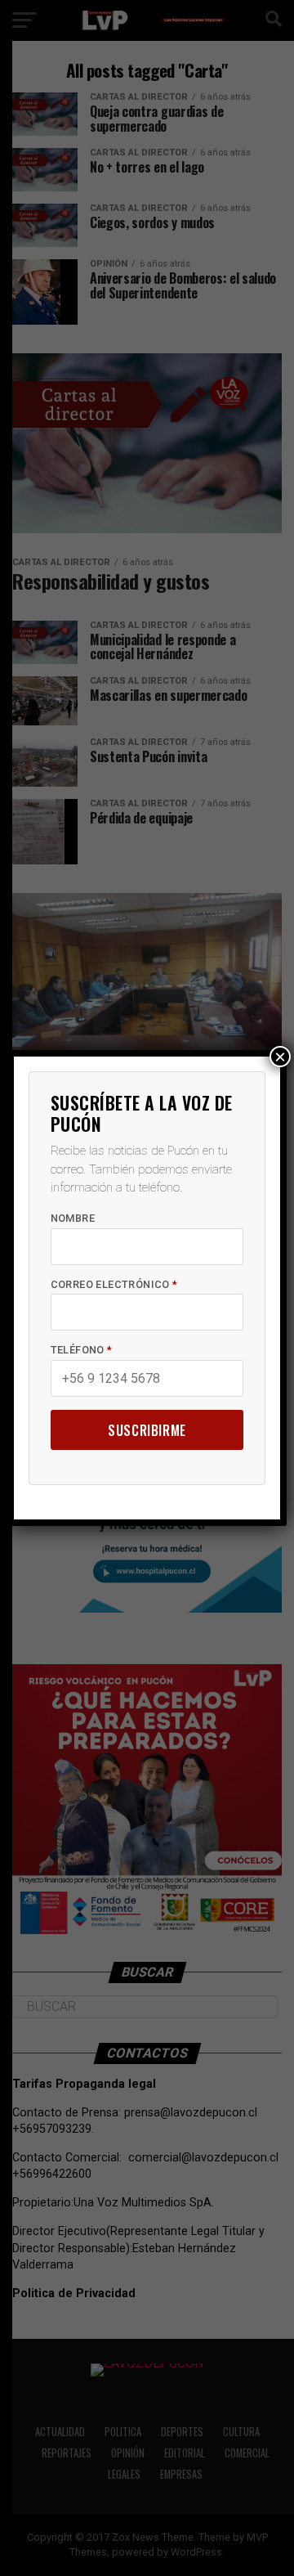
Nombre (73, 1218)
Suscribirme (147, 1430)
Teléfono (82, 1350)
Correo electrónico (114, 1284)
